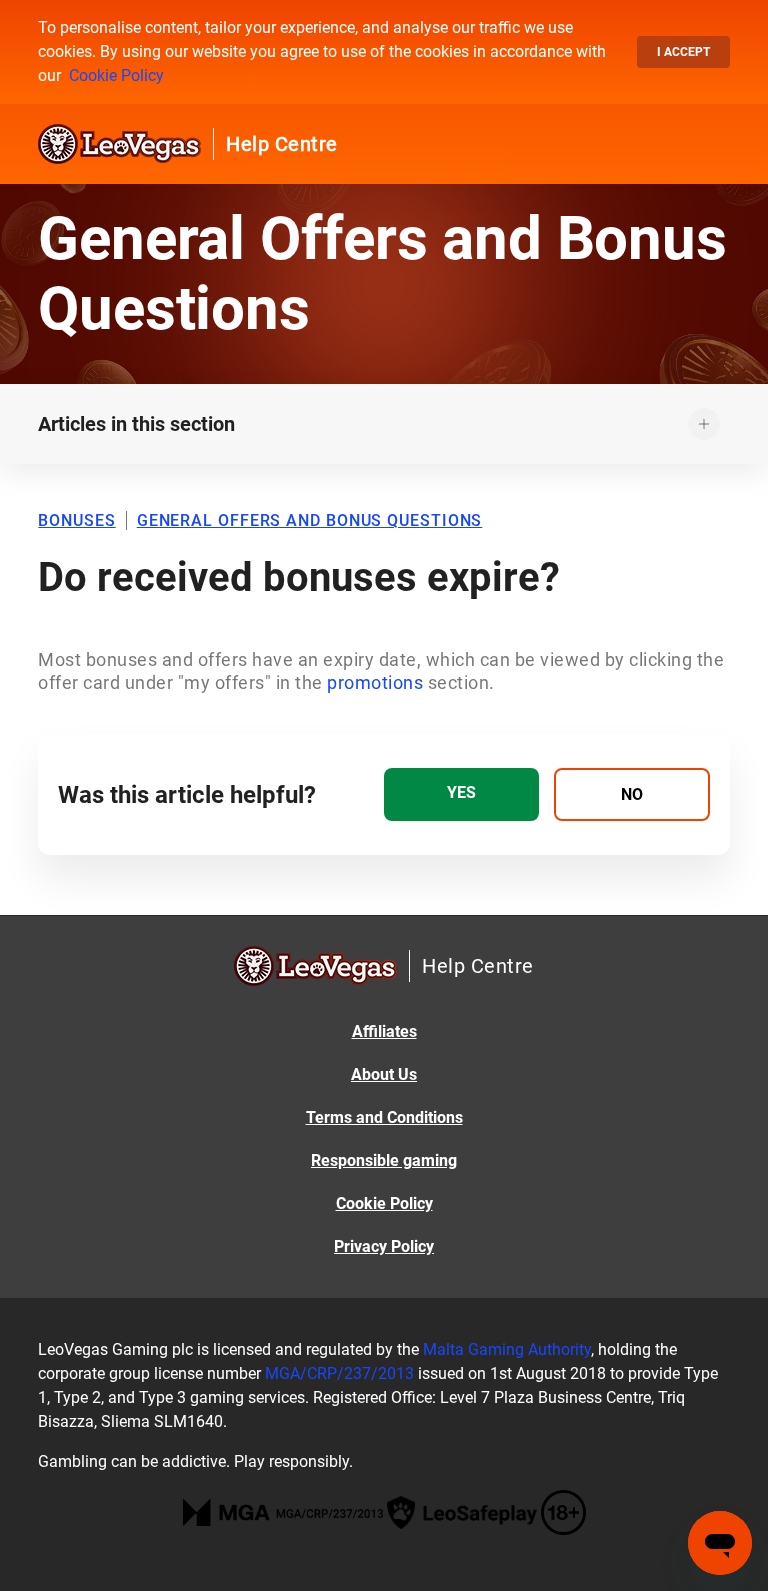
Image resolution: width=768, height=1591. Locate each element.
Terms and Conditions (384, 1117)
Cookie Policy (116, 75)
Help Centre (282, 144)
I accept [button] (683, 52)
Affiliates (384, 1031)
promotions (377, 682)
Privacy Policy (384, 1246)
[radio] (461, 794)
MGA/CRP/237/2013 (339, 1373)
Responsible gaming (384, 1160)
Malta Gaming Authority (507, 1349)
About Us (384, 1074)
